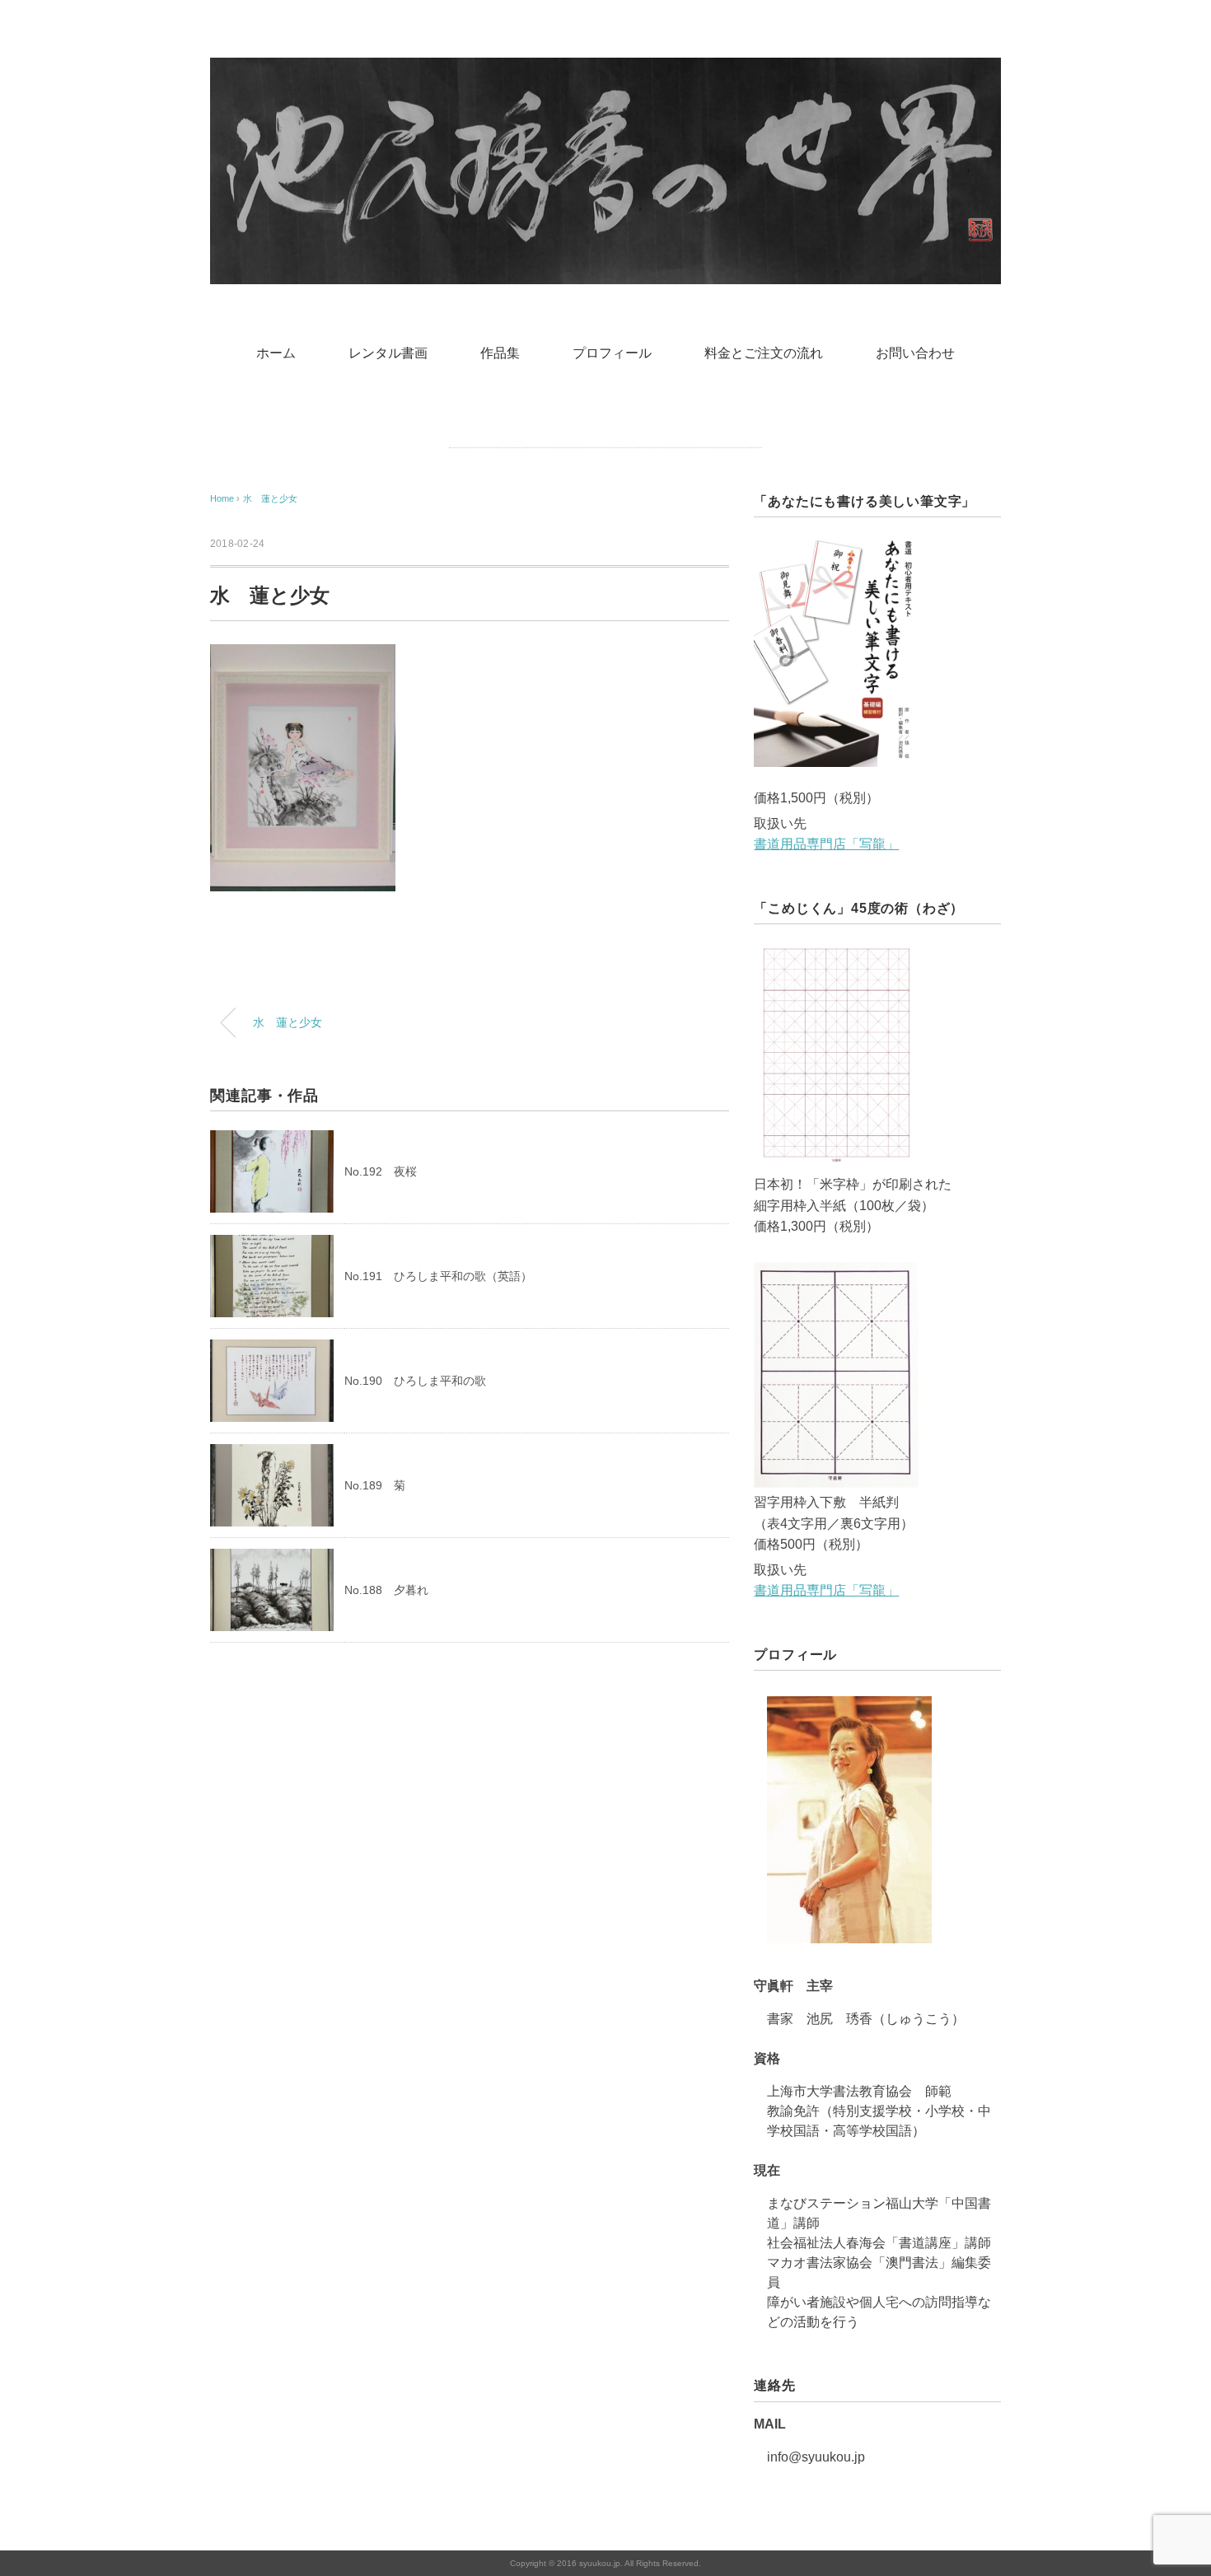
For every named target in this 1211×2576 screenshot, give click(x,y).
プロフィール (612, 353)
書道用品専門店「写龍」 (826, 844)
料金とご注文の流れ (764, 353)
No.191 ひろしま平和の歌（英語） (438, 1276)
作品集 (500, 353)
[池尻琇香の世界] (605, 70)
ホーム (276, 353)
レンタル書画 (388, 353)
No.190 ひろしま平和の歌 (415, 1381)
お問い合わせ (915, 353)
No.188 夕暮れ (386, 1590)
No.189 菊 (375, 1485)
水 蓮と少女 (270, 498)
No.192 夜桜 (381, 1171)
